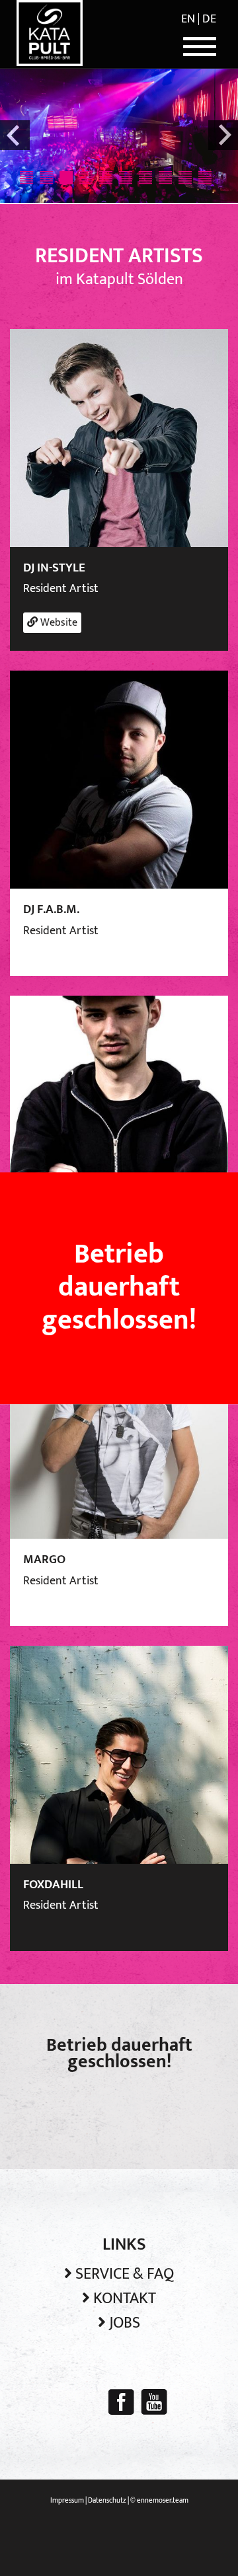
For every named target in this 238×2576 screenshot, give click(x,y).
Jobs (125, 2323)
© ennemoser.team (159, 2501)
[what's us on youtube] (154, 2402)
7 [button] (145, 178)
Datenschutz (107, 2501)
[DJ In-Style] (119, 437)
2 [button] (46, 178)
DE (209, 19)
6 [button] (126, 178)
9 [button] (185, 178)
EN (188, 19)
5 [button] (106, 178)
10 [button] (205, 178)
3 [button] (66, 178)
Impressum (67, 2501)
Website (58, 623)
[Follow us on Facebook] (121, 2402)
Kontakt (125, 2299)
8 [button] (165, 178)
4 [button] (86, 178)
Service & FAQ (125, 2274)
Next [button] (223, 135)
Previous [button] (15, 135)
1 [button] (26, 178)
